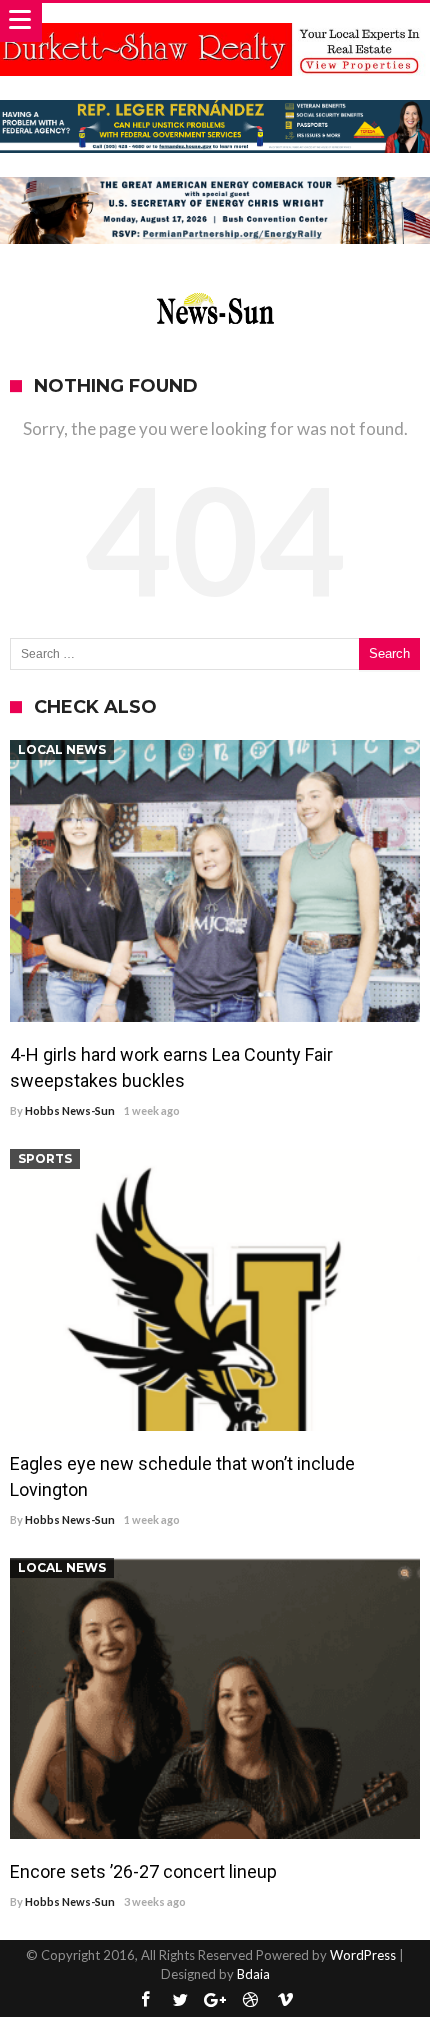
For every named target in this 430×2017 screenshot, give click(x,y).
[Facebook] (145, 2000)
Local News (62, 749)
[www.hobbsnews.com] (215, 288)
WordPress (363, 1955)
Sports (45, 1158)
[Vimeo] (285, 2000)
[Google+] (215, 2000)
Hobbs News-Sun (70, 1110)
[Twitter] (180, 2000)
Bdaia (253, 1974)
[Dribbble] (250, 2000)
